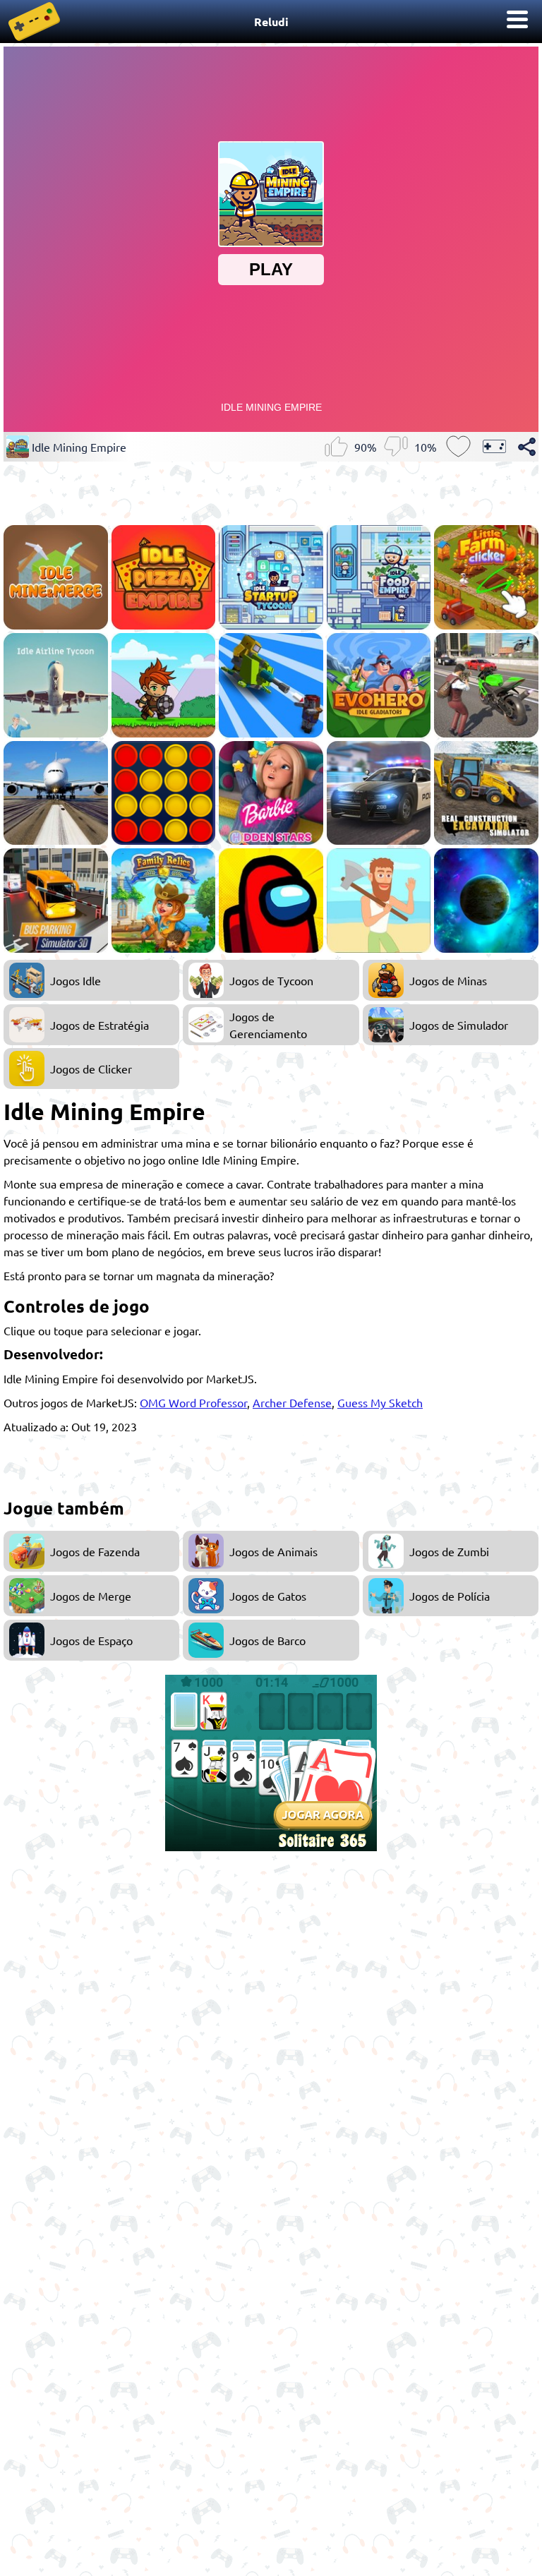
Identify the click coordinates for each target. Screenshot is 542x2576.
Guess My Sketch (380, 1402)
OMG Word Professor (193, 1402)
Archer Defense (292, 1402)
